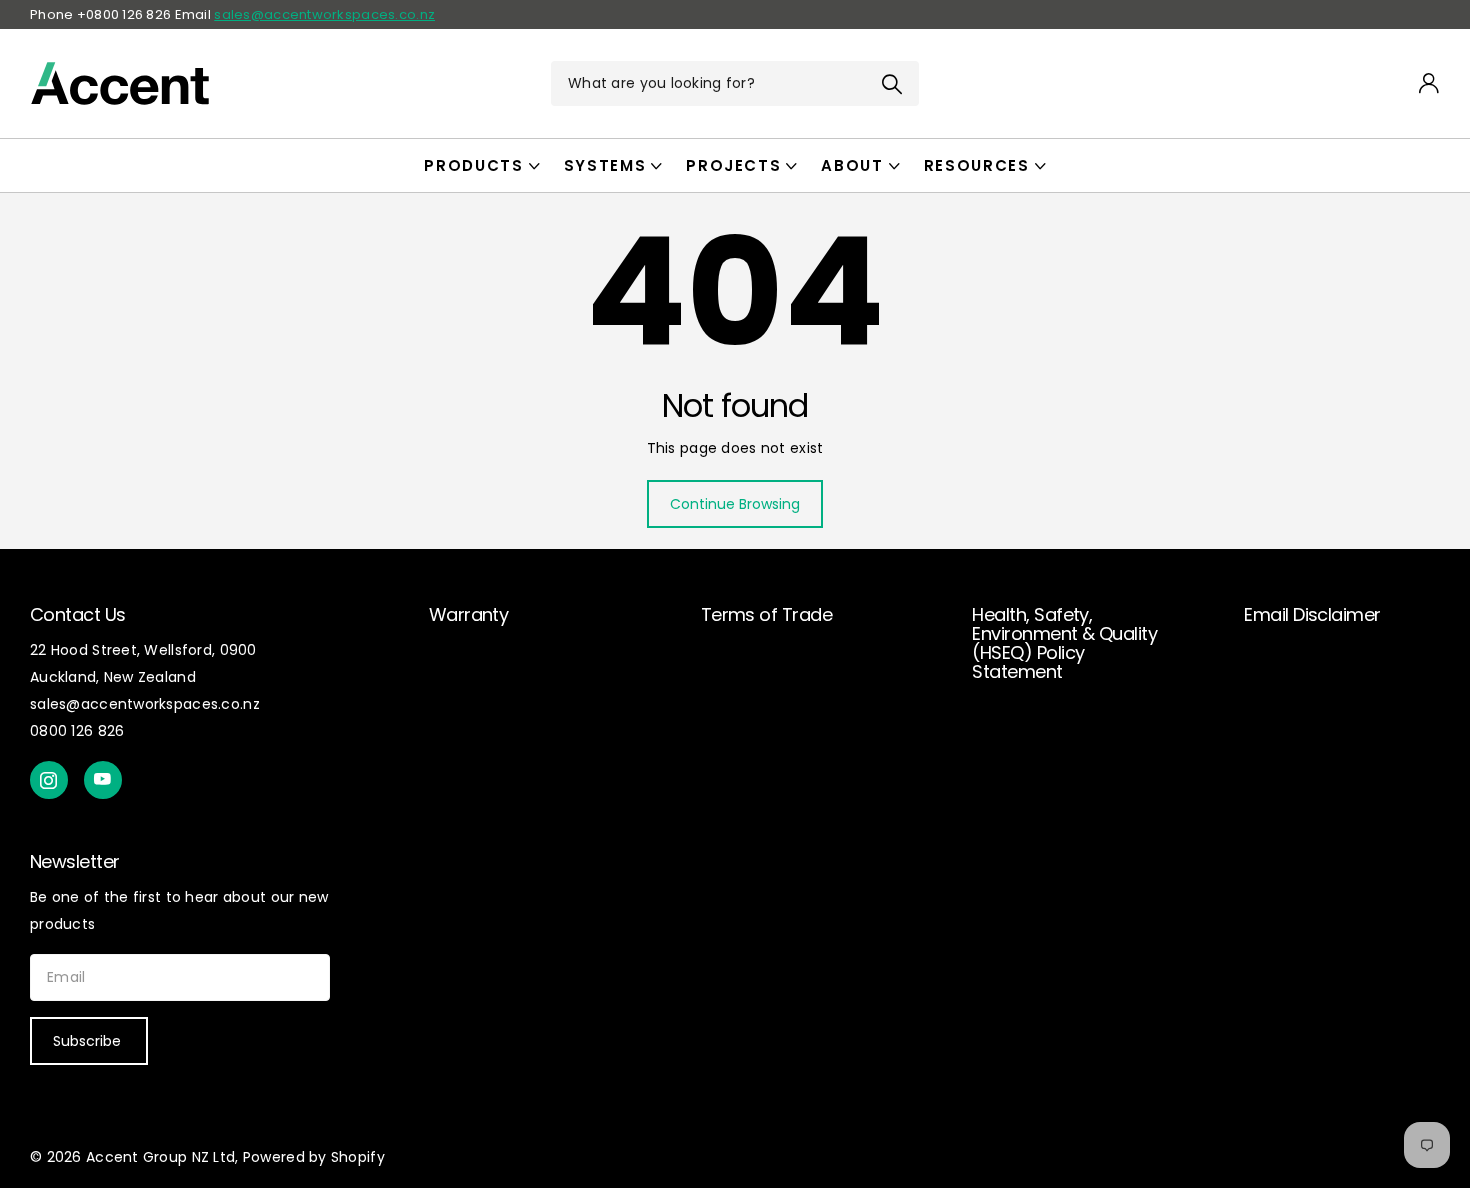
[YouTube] (103, 780)
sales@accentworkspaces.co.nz (324, 14)
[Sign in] (1429, 83)
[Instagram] (49, 780)
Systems (605, 165)
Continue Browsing (735, 504)
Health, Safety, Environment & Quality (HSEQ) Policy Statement (1064, 643)
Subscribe (89, 1041)
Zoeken (891, 83)
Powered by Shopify (314, 1157)
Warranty (469, 614)
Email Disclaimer (1312, 614)
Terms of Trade (766, 614)
